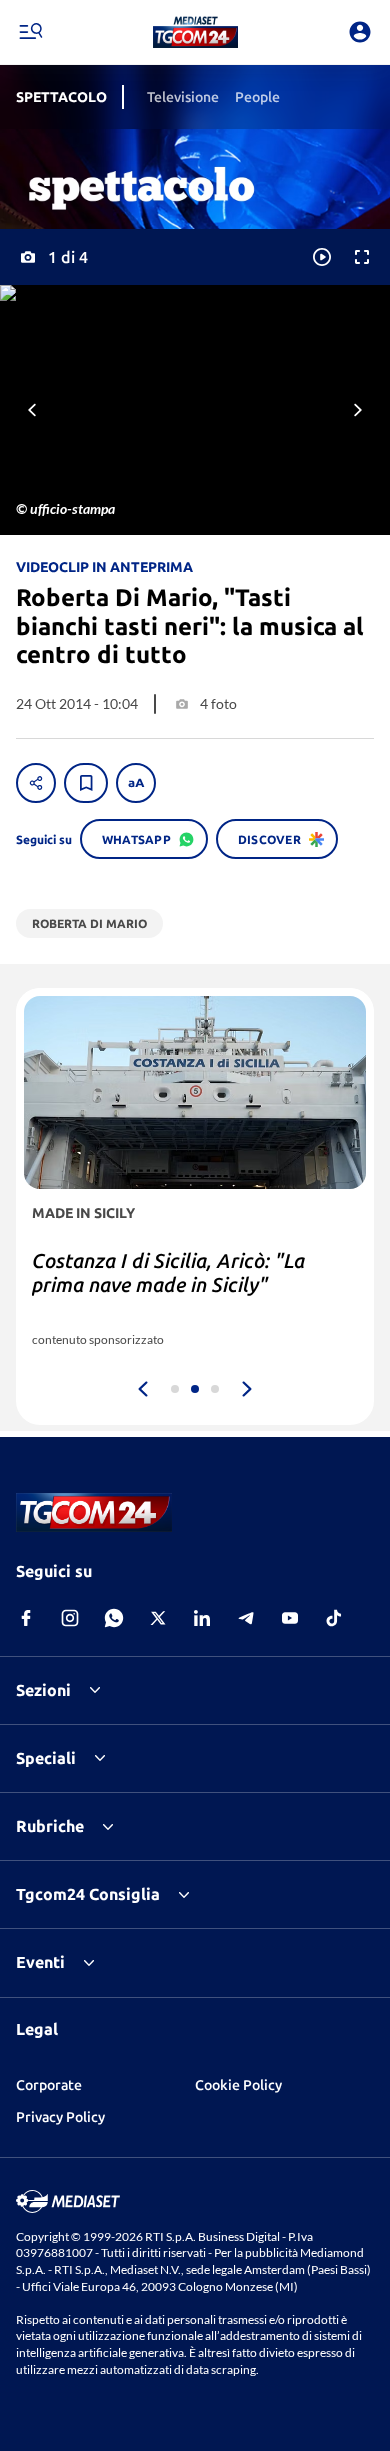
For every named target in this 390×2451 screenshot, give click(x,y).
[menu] (30, 32)
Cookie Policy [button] (238, 2085)
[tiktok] (334, 1618)
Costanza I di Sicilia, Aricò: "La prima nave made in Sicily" (168, 1272)
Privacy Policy (60, 2117)
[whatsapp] (114, 1618)
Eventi (40, 1962)
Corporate (49, 2085)
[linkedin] (202, 1618)
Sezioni (43, 1690)
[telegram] (246, 1618)
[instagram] (70, 1618)
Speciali (46, 1758)
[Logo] (195, 32)
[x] (158, 1618)
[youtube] (290, 1618)
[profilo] (360, 32)
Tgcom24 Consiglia (88, 1894)
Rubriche (50, 1826)
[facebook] (26, 1618)
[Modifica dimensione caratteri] (136, 783)
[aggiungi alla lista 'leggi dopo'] (86, 783)
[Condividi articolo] (36, 783)
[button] (195, 32)
